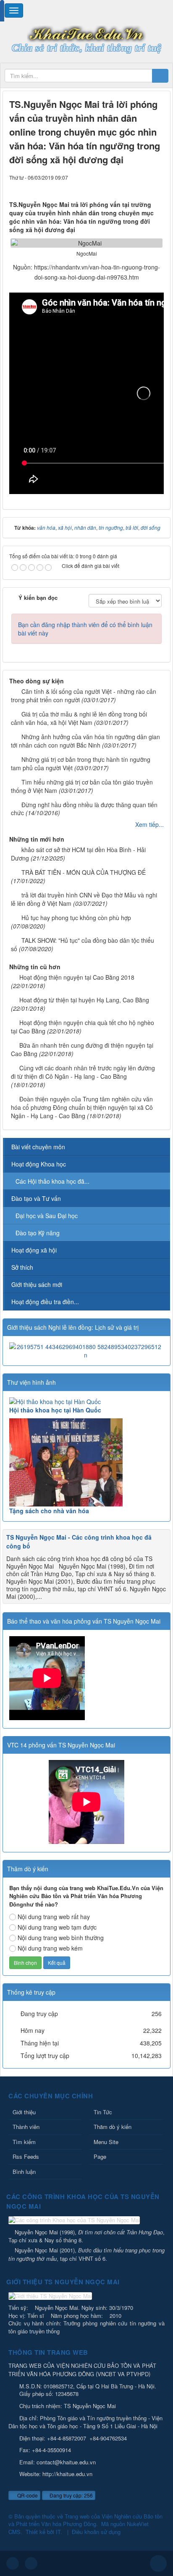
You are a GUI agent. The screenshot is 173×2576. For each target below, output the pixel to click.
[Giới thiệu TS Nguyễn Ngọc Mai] (51, 2297)
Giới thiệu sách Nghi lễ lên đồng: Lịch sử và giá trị (73, 1327)
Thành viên (26, 2127)
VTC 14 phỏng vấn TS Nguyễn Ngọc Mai (61, 1745)
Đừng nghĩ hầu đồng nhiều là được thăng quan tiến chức (84, 809)
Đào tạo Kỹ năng (38, 1233)
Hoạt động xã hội (34, 1250)
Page (100, 2156)
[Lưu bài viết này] (157, 186)
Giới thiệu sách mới (37, 1284)
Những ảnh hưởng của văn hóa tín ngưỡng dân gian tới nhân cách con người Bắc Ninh (85, 741)
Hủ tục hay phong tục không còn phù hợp (76, 918)
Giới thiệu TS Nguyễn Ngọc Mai (63, 2282)
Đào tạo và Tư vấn (36, 1198)
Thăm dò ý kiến (113, 2127)
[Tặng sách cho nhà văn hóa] (86, 1462)
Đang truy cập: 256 (71, 2495)
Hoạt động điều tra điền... (45, 1302)
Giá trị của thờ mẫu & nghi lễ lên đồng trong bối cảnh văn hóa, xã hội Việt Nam (79, 718)
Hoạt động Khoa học (39, 1164)
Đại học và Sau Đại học (47, 1216)
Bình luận (24, 2172)
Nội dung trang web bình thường (61, 1938)
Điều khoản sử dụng (96, 2532)
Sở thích (22, 1267)
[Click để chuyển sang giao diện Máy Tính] (31, 2563)
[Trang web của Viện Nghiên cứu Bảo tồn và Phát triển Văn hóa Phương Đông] (86, 33)
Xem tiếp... (149, 824)
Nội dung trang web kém (50, 1948)
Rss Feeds (26, 2156)
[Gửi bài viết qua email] (129, 186)
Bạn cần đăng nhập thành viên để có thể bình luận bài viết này (85, 629)
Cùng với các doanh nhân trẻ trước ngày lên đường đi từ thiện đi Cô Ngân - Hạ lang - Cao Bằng (83, 1072)
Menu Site (106, 2142)
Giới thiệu (24, 2112)
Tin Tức (103, 2112)
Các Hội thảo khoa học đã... (52, 1181)
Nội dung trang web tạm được (57, 1927)
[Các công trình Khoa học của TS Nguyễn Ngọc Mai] (75, 2221)
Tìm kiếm (24, 2142)
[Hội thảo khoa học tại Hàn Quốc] (86, 1402)
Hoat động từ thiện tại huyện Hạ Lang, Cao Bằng (84, 1000)
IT (58, 2532)
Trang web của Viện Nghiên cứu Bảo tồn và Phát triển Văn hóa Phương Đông (85, 2520)
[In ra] (143, 186)
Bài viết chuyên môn (38, 1147)
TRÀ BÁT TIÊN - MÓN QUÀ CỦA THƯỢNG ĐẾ (84, 872)
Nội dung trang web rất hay (54, 1917)
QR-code (27, 2495)
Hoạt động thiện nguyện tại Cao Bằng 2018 (77, 977)
